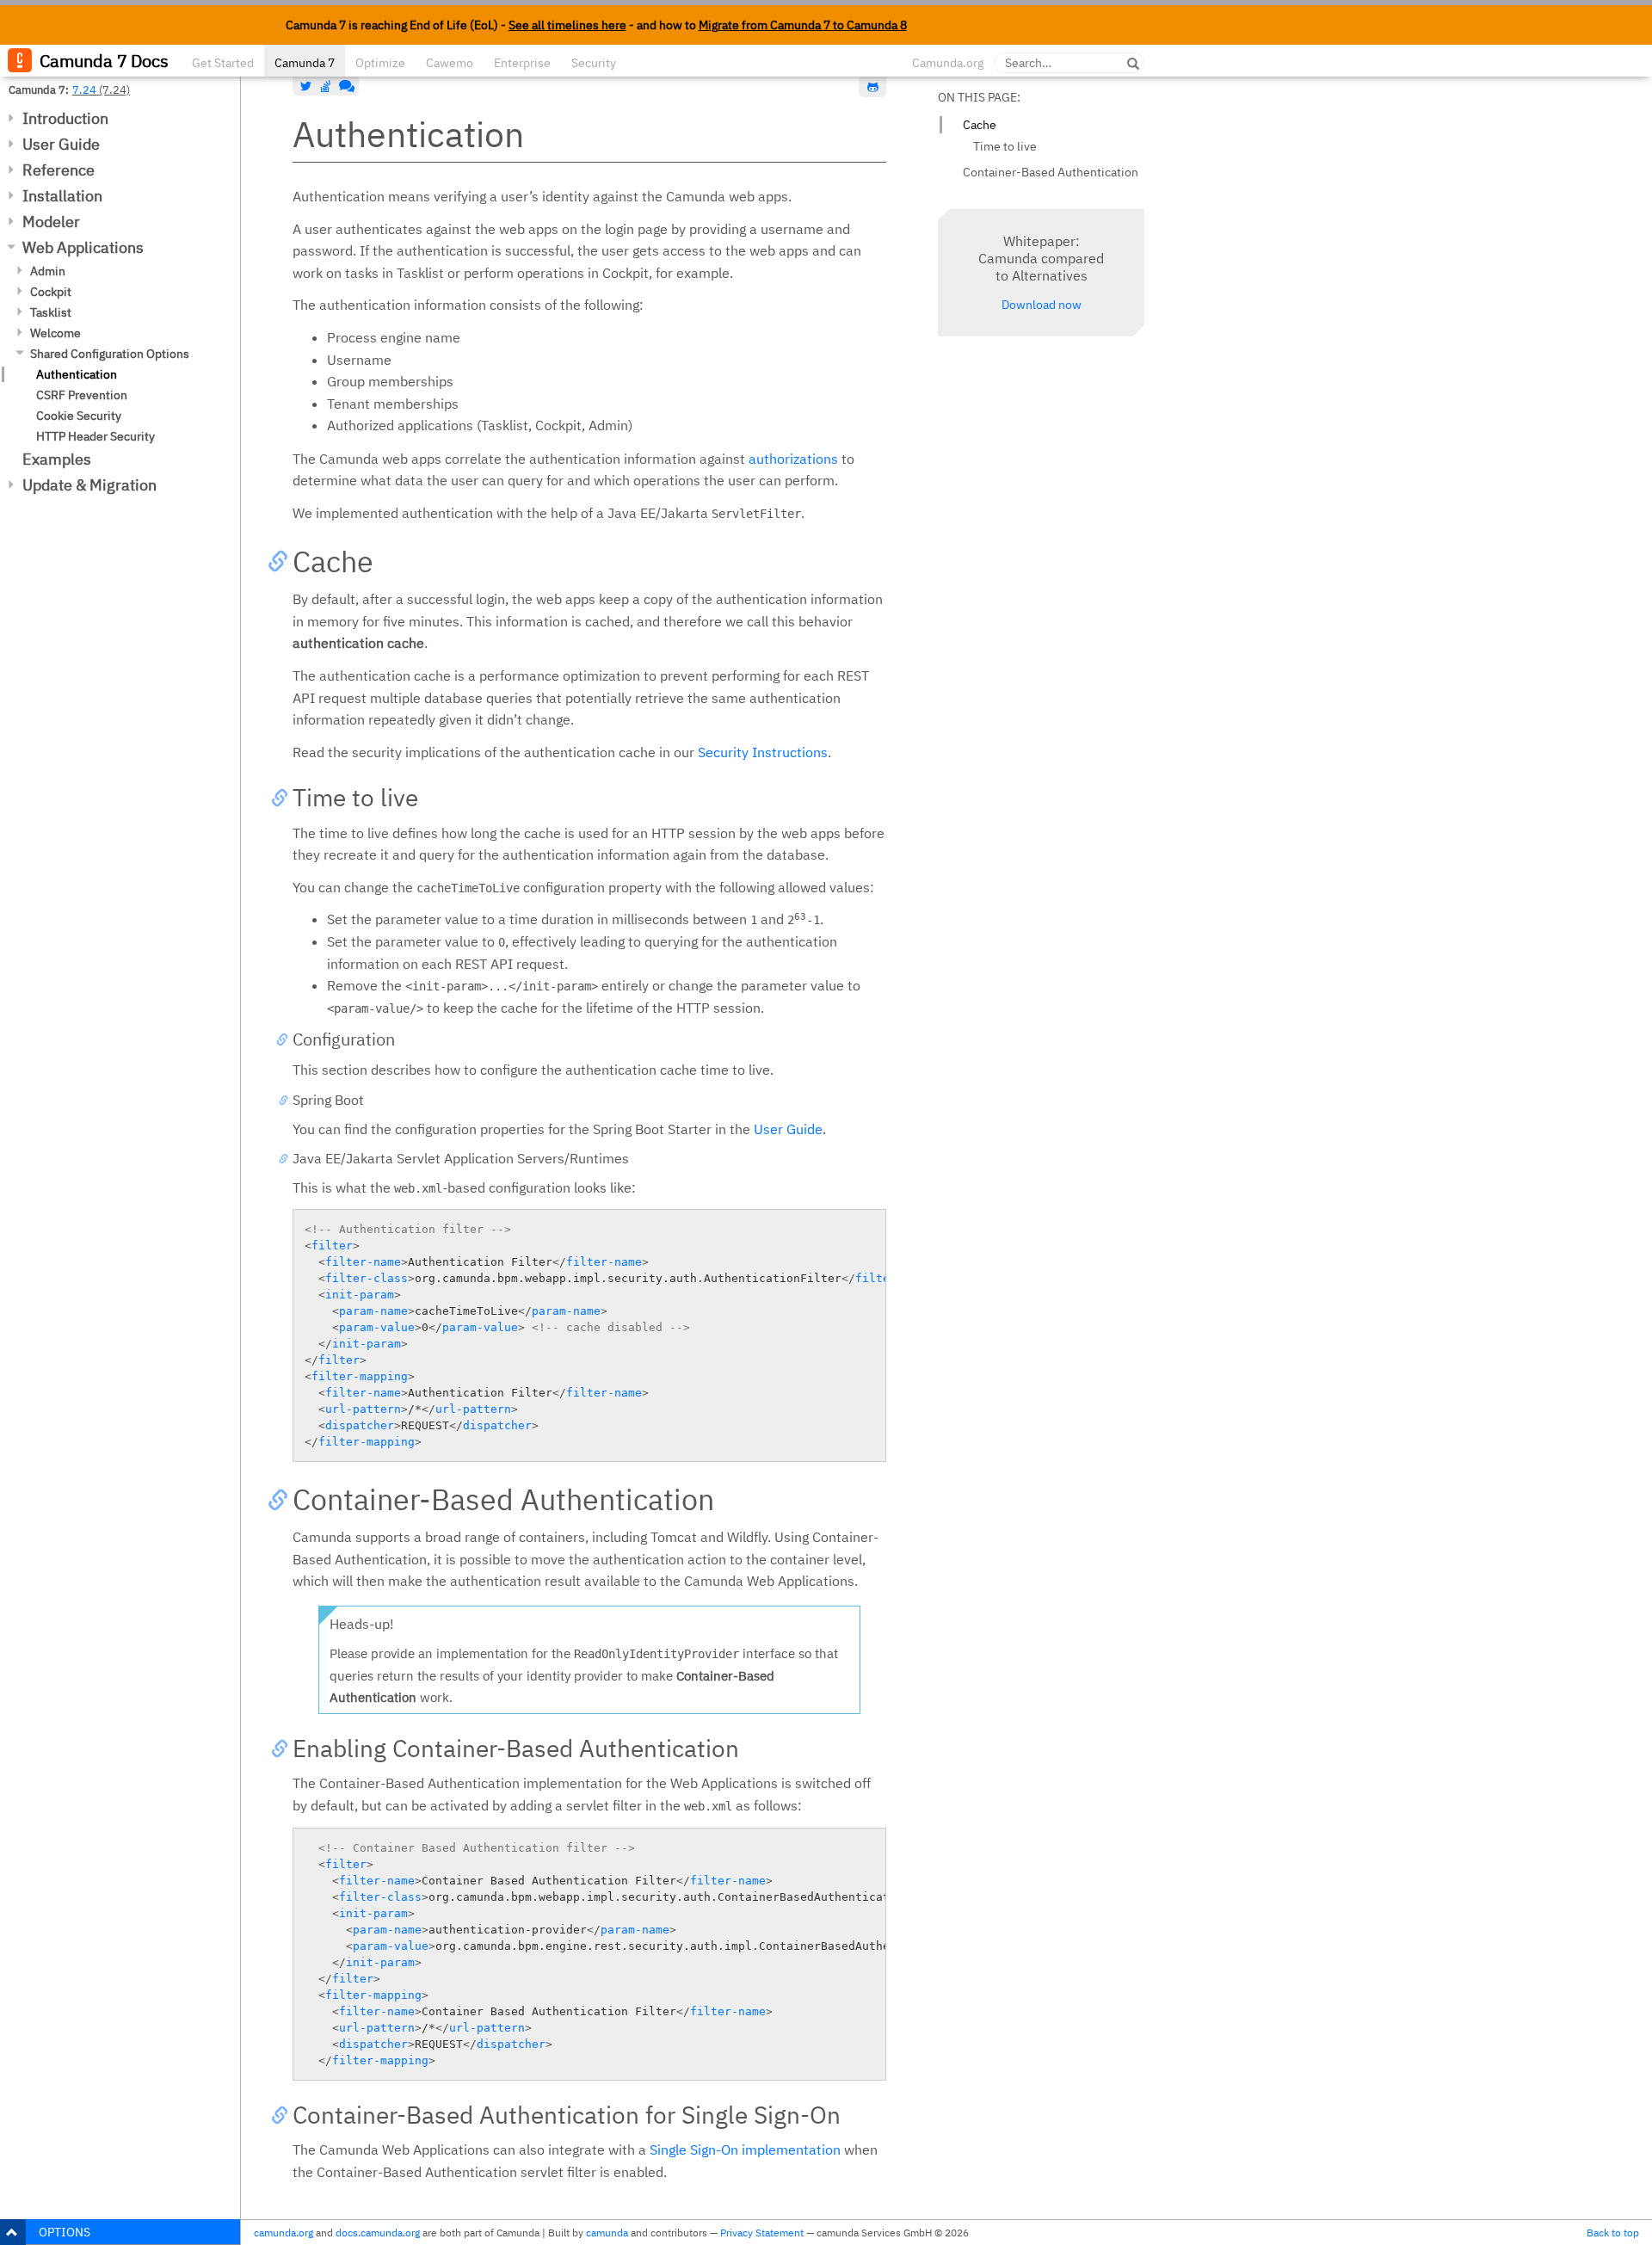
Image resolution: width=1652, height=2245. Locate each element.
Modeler (51, 222)
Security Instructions (763, 752)
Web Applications (83, 247)
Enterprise (522, 63)
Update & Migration (89, 485)
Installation (62, 196)
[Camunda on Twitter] (306, 86)
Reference (59, 170)
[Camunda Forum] (345, 86)
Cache (980, 125)
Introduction (65, 118)
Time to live (1005, 146)
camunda (607, 2233)
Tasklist (51, 312)
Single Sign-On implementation (745, 2149)
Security (594, 63)
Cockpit (51, 292)
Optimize (380, 63)
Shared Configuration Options (110, 354)
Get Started (223, 63)
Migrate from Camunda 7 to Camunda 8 (803, 25)
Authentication (77, 374)
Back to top (1613, 2233)
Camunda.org (948, 63)
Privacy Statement (762, 2233)
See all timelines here (567, 25)
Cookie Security (79, 416)
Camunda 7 (305, 63)
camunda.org (284, 2233)
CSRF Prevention (82, 395)
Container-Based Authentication (1051, 172)
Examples (57, 459)
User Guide (61, 144)
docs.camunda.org (378, 2233)
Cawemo (450, 63)
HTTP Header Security (96, 436)
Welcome (55, 333)
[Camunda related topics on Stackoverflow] (326, 86)
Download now (1042, 305)
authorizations (793, 459)
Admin (48, 271)
